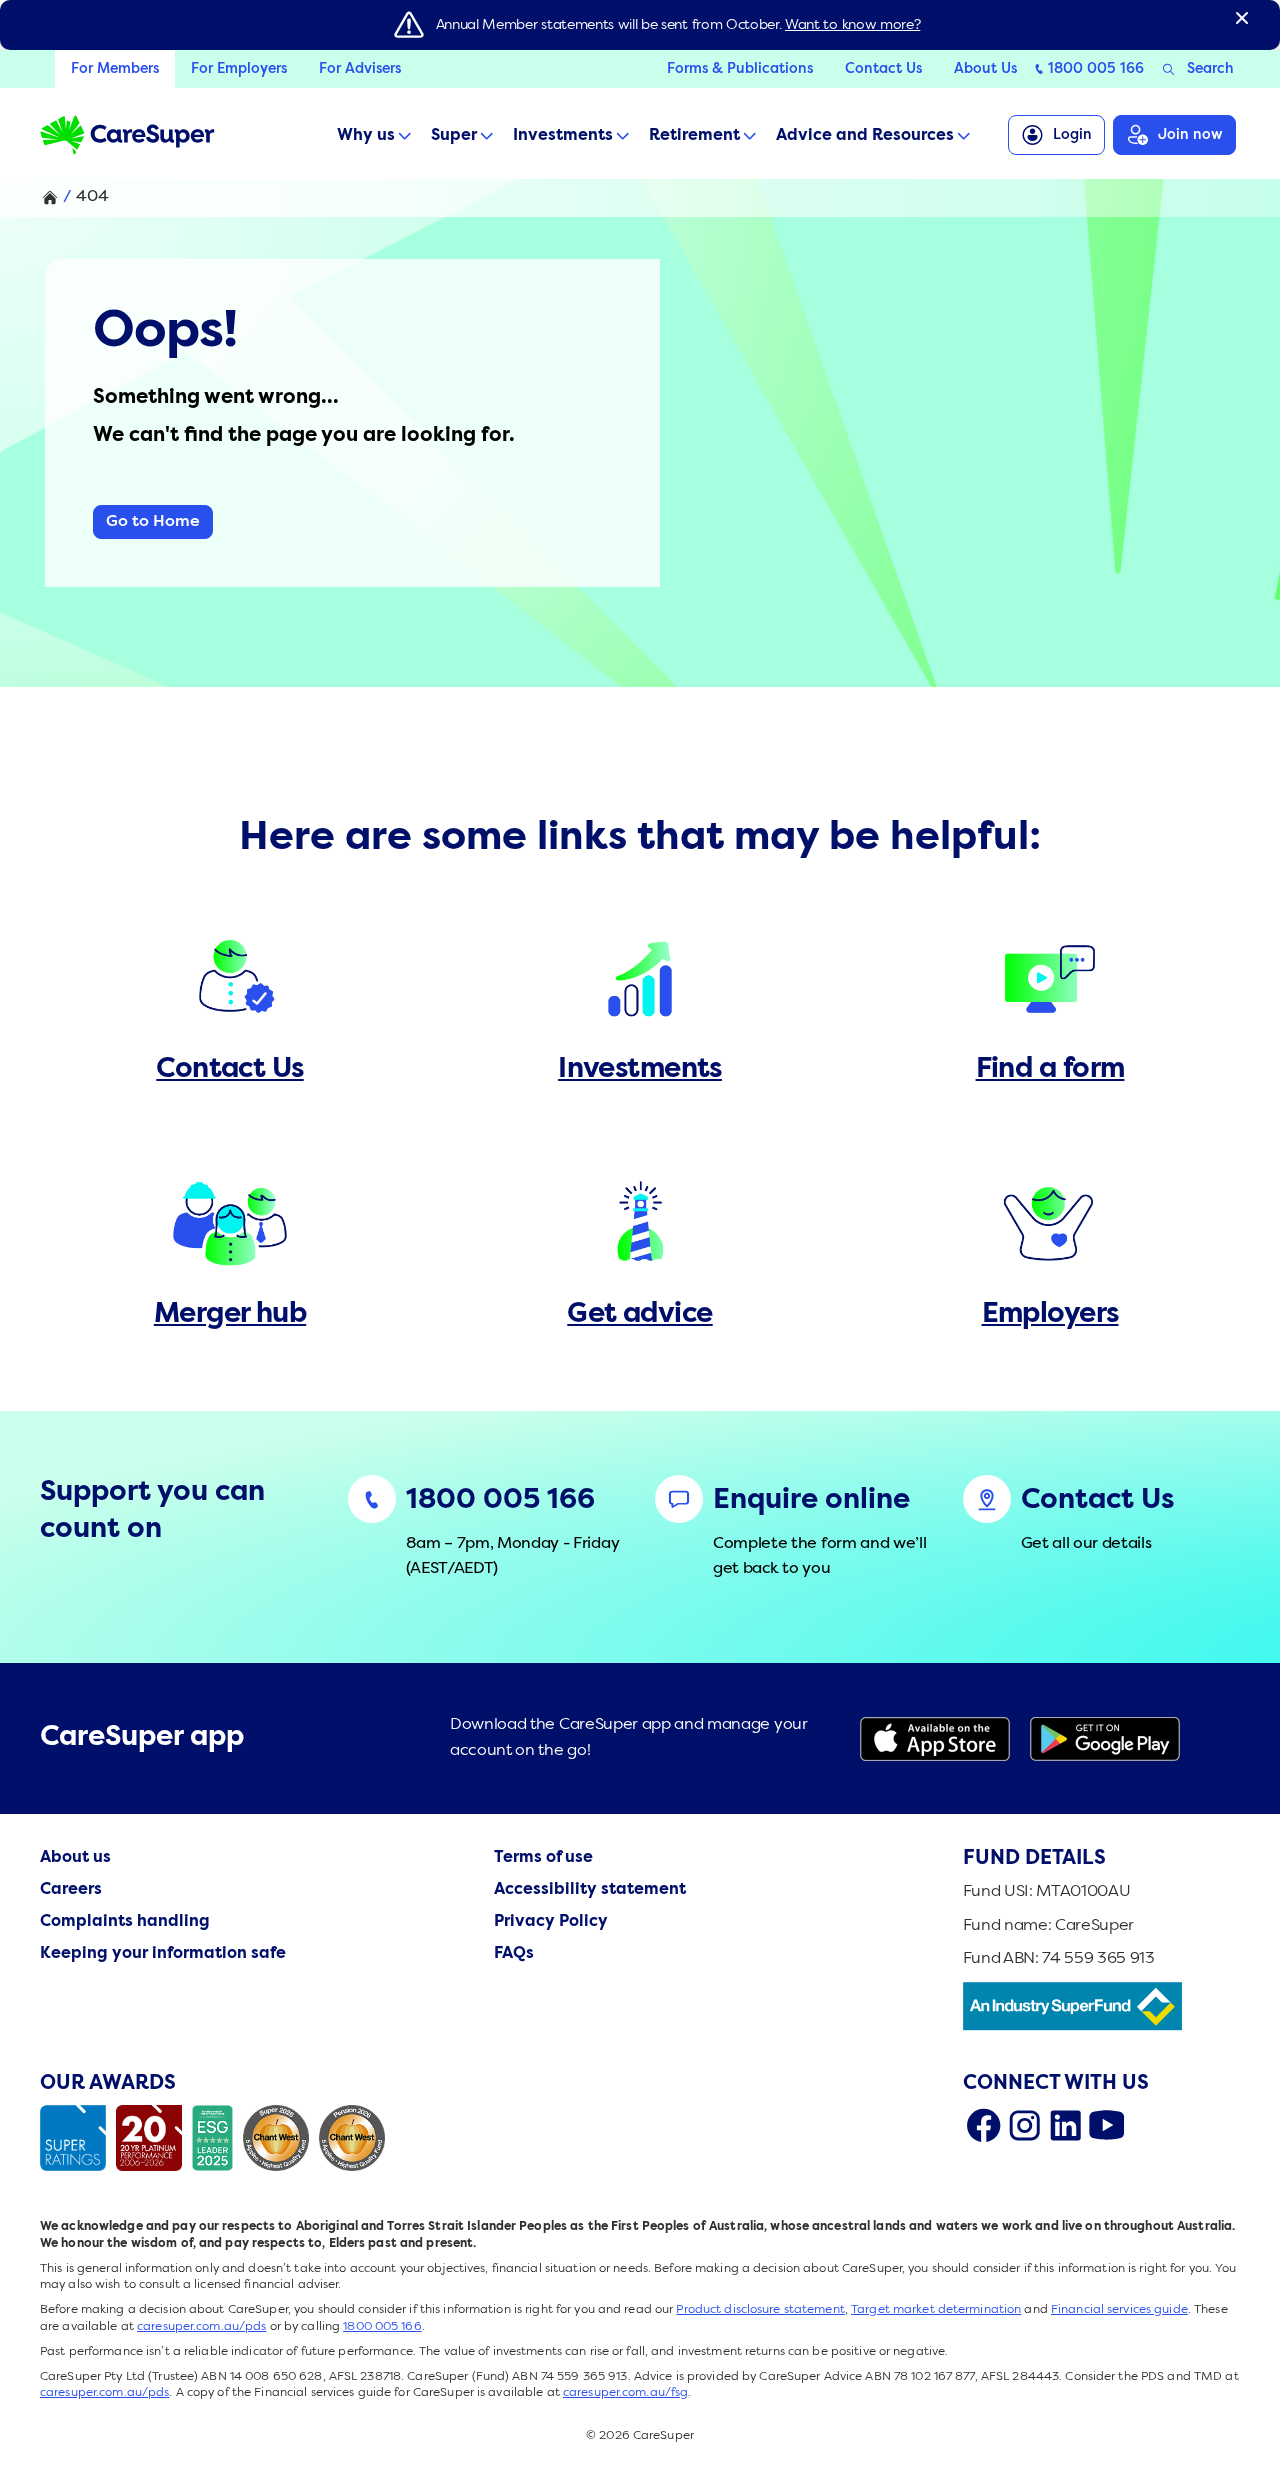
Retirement (694, 136)
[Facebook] (983, 2125)
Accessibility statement (590, 1890)
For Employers (239, 69)
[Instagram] (1024, 2125)
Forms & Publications (740, 69)
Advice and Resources (865, 136)
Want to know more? (852, 25)
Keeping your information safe (163, 1954)
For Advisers (360, 69)
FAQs (514, 1954)
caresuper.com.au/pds (201, 2327)
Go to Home (153, 522)
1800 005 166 (1096, 69)
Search (1210, 69)
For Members (115, 69)
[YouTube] (1106, 2125)
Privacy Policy (551, 1922)
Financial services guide (1119, 2310)
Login (1072, 135)
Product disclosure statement (760, 2310)
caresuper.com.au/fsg (625, 2393)
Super (454, 136)
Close (1242, 18)
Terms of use (543, 1858)
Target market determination (936, 2310)
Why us (366, 136)
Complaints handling (125, 1922)
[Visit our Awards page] (217, 2138)
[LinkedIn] (1065, 2125)
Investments (563, 136)
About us (75, 1858)
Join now (1190, 135)
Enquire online (811, 1501)
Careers (71, 1890)
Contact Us (883, 69)
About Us (985, 69)
